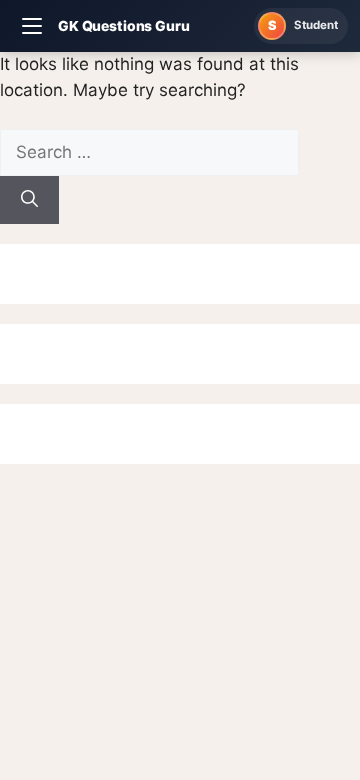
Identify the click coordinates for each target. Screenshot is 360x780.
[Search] (29, 200)
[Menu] (32, 26)
